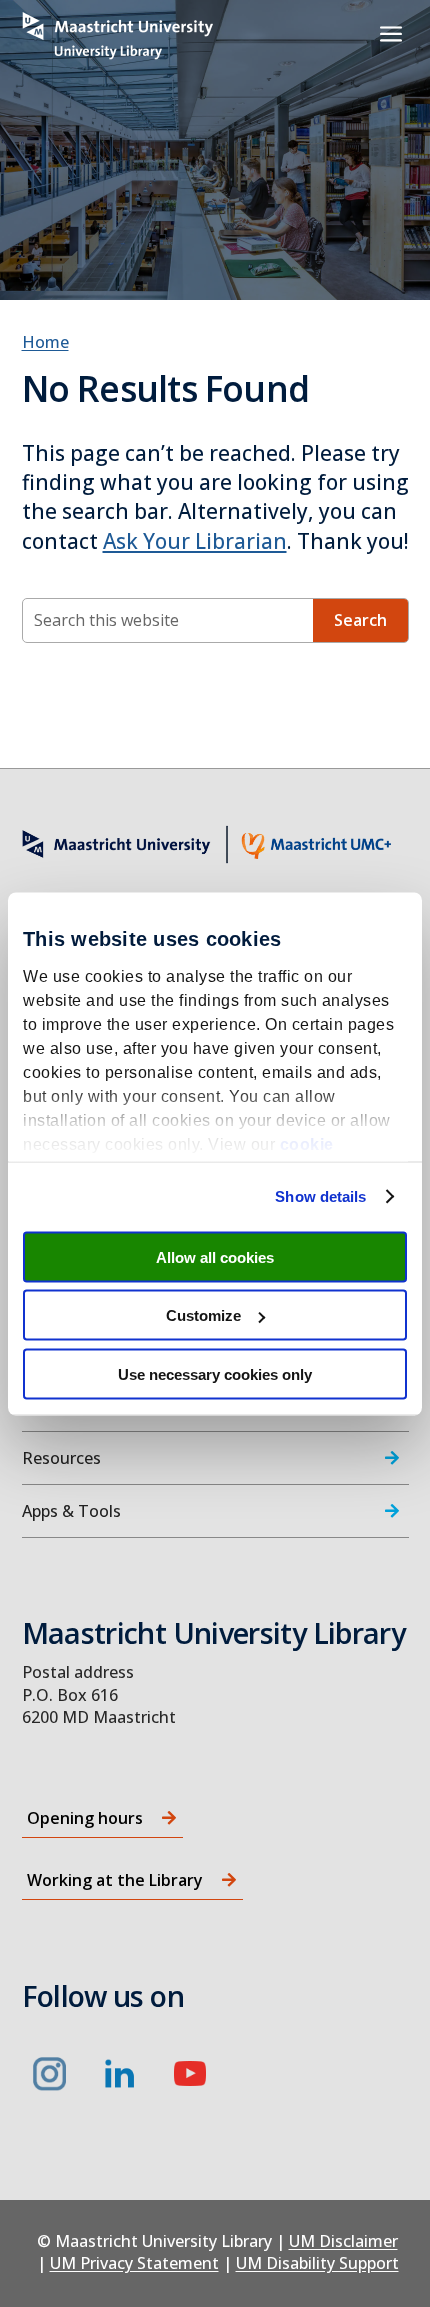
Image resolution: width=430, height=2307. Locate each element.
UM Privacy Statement (134, 2263)
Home (45, 342)
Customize (203, 1315)
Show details (320, 1196)
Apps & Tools (71, 1511)
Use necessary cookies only (215, 1373)
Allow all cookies (215, 1256)
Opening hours (85, 1818)
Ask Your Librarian (195, 541)
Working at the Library (115, 1880)
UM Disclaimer (343, 2241)
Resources (61, 1458)
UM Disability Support (317, 2263)
